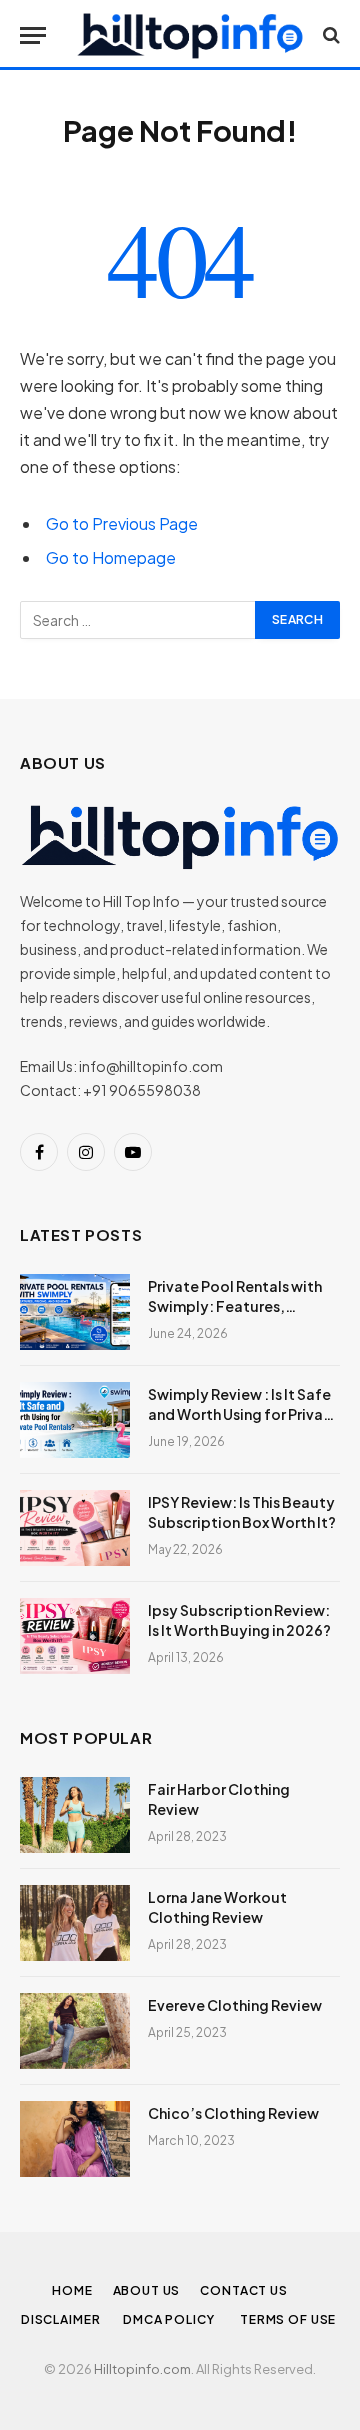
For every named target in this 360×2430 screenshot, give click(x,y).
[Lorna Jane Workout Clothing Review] (75, 1923)
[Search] (329, 35)
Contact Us (243, 2290)
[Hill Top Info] (190, 35)
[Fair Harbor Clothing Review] (75, 1815)
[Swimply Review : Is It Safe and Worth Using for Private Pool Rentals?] (75, 1420)
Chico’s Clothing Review (233, 2113)
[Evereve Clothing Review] (75, 2031)
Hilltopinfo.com (142, 2369)
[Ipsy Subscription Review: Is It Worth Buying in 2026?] (75, 1636)
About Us (147, 2290)
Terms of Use (289, 2319)
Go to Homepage (111, 557)
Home (72, 2290)
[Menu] (33, 35)
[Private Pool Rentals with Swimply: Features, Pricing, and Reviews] (75, 1312)
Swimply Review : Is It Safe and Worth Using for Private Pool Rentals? (243, 1414)
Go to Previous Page (122, 523)
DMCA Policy (171, 2319)
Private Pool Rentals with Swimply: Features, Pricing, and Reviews (235, 1306)
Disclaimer (62, 2319)
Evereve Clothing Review (235, 2005)
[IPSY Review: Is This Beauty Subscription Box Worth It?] (75, 1528)
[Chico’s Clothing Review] (75, 2139)
